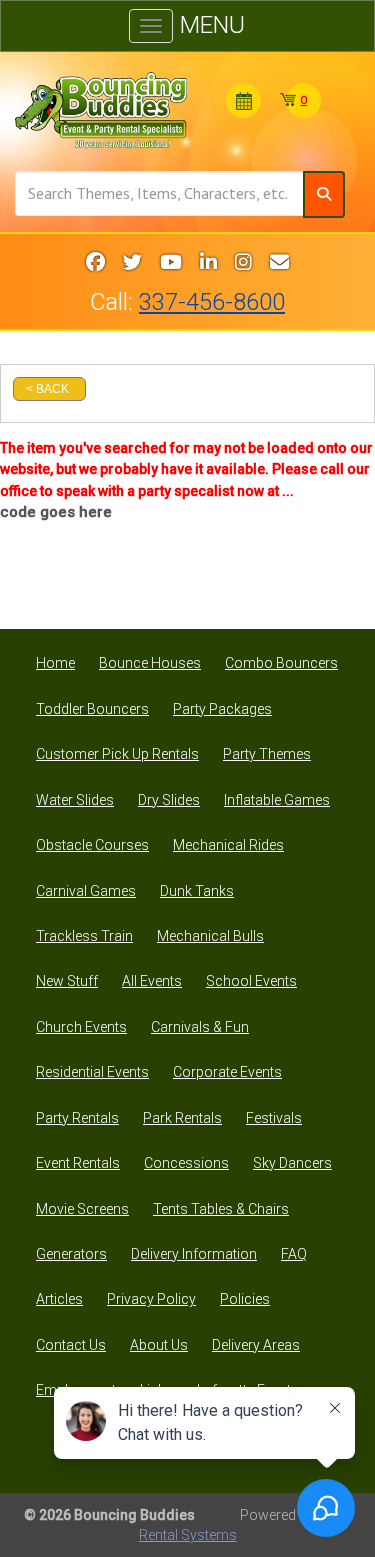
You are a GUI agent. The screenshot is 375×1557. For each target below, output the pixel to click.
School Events (251, 981)
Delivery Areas (256, 1345)
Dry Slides (169, 800)
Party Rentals (77, 1118)
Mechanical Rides (228, 845)
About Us (159, 1345)
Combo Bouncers (281, 663)
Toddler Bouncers (92, 709)
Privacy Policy (151, 1299)
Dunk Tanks (197, 891)
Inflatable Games (277, 800)
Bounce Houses (150, 663)
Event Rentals (78, 1163)
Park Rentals (182, 1118)
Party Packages (222, 709)
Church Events (81, 1027)
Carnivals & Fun (200, 1027)
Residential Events (92, 1072)
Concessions (186, 1163)
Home (55, 663)
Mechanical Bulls (210, 936)
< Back (47, 389)
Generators (71, 1254)
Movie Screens (82, 1209)
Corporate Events (227, 1072)
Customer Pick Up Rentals (117, 754)
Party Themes (267, 754)
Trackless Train (84, 936)
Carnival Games (86, 891)
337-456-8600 (212, 302)
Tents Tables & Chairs (221, 1209)
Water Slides (75, 800)
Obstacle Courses (92, 845)
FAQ (294, 1254)
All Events (152, 981)
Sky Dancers (292, 1163)
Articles (59, 1299)
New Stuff (67, 981)
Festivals (274, 1118)
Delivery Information (194, 1254)
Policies (245, 1299)
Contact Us (71, 1345)
